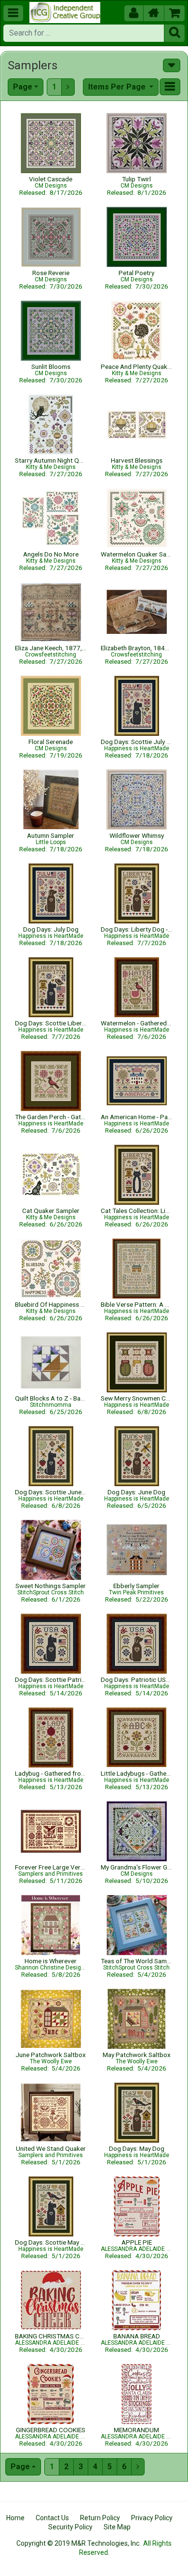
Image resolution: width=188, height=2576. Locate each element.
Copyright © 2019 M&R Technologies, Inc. (79, 2543)
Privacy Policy (152, 2518)
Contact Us (52, 2518)
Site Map (117, 2527)
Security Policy (70, 2527)
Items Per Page (118, 87)
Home (15, 2518)
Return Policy (100, 2518)
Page (23, 87)
